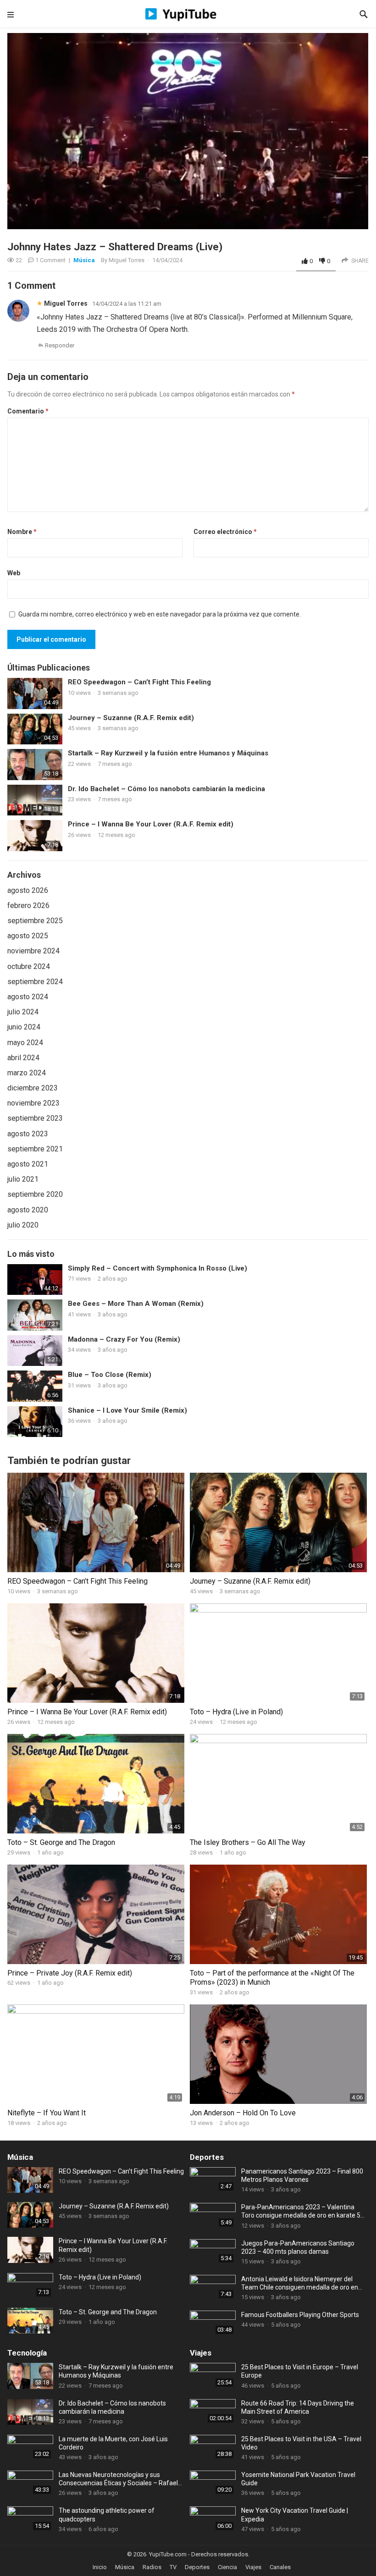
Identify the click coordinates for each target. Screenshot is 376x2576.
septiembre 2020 (35, 1194)
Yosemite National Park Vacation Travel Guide (298, 2479)
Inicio (100, 2567)
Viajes (201, 2353)
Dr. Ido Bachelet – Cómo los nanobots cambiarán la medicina (166, 789)
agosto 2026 (28, 890)
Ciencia (227, 2567)
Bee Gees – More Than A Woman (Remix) (136, 1304)
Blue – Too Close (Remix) (110, 1375)
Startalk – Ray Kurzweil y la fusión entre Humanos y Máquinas (168, 753)
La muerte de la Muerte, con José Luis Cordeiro (113, 2443)
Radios (152, 2567)
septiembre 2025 (35, 921)
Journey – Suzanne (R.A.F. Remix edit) (131, 718)
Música (84, 260)
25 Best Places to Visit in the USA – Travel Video (301, 2443)
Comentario (28, 411)
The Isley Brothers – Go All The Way (248, 1842)
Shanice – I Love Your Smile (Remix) (127, 1410)
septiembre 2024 (35, 982)
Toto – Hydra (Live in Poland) (236, 1712)
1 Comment (50, 260)
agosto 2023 (28, 1134)
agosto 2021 (28, 1164)
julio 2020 (23, 1225)
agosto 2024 (28, 997)
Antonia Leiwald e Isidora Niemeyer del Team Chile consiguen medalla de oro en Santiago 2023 (300, 2283)
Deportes (207, 2157)
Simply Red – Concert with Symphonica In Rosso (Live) (158, 1268)
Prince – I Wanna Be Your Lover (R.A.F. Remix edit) (151, 824)
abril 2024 (23, 1058)
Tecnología (27, 2353)
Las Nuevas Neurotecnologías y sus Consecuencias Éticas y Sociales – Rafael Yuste (118, 2479)
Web (14, 573)
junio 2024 (24, 1027)
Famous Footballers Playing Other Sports (300, 2315)
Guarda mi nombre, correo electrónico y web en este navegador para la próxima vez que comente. (160, 614)
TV (173, 2567)
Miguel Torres (127, 260)
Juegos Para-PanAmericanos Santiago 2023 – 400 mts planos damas (298, 2247)
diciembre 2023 (33, 1088)
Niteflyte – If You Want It (47, 2113)
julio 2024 (23, 1012)
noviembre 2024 (33, 951)
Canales (280, 2567)
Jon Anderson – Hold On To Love (243, 2113)
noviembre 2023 (33, 1103)
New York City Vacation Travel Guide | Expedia (295, 2515)
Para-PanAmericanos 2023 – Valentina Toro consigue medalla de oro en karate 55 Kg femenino (303, 2211)
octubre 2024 (29, 966)
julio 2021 (23, 1179)
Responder (60, 345)
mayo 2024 (25, 1043)
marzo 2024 (27, 1073)
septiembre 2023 (35, 1118)
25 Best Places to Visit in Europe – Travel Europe (300, 2371)
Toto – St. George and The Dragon (61, 1842)
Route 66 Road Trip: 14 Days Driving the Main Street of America (298, 2407)
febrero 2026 (28, 905)
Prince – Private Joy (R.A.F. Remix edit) (70, 1973)
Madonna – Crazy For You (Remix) (124, 1339)
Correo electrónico (225, 532)
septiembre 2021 (35, 1149)
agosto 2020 (28, 1210)
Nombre (22, 532)
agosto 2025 (28, 936)
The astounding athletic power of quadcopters (107, 2515)
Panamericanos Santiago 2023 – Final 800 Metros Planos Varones (302, 2175)
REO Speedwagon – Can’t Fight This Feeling (139, 682)
